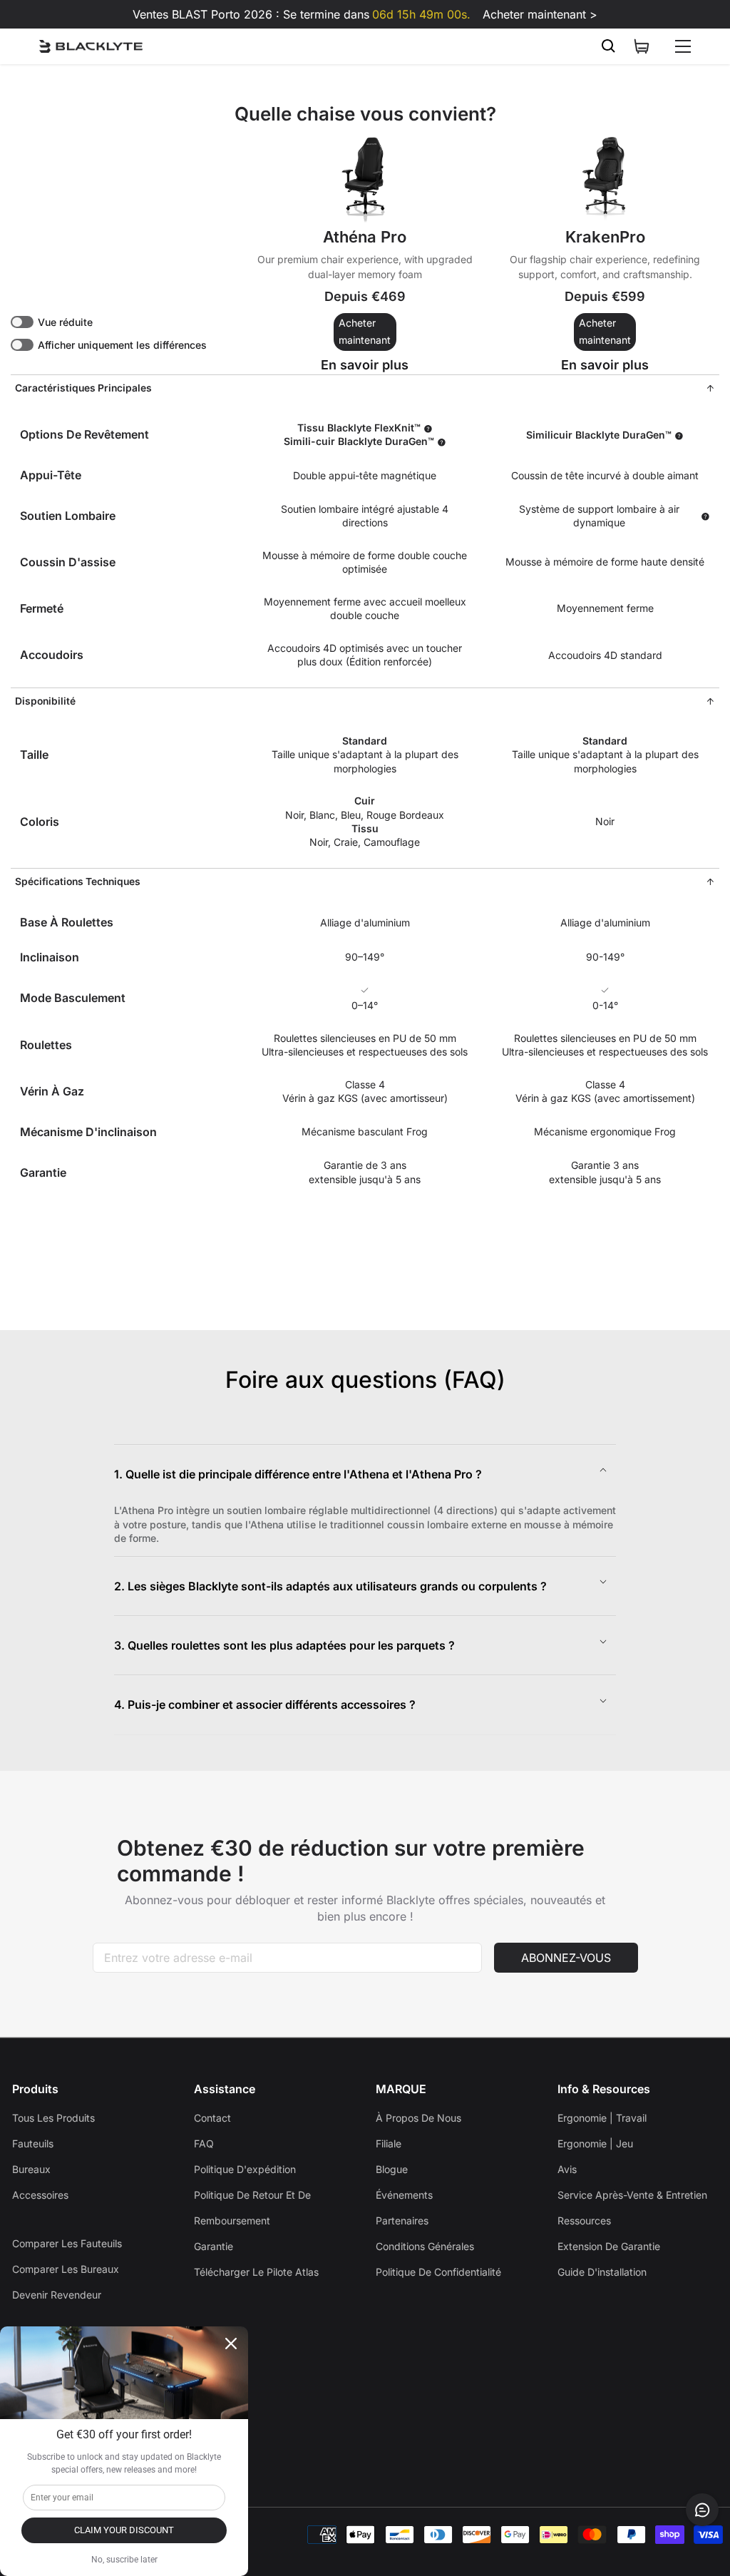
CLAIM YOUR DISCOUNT (124, 2530)
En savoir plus (377, 365)
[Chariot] (642, 46)
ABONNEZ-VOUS (566, 1958)
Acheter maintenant (365, 332)
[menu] (683, 46)
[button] (365, 1474)
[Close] (231, 2344)
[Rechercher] (609, 46)
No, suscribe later (124, 2560)
